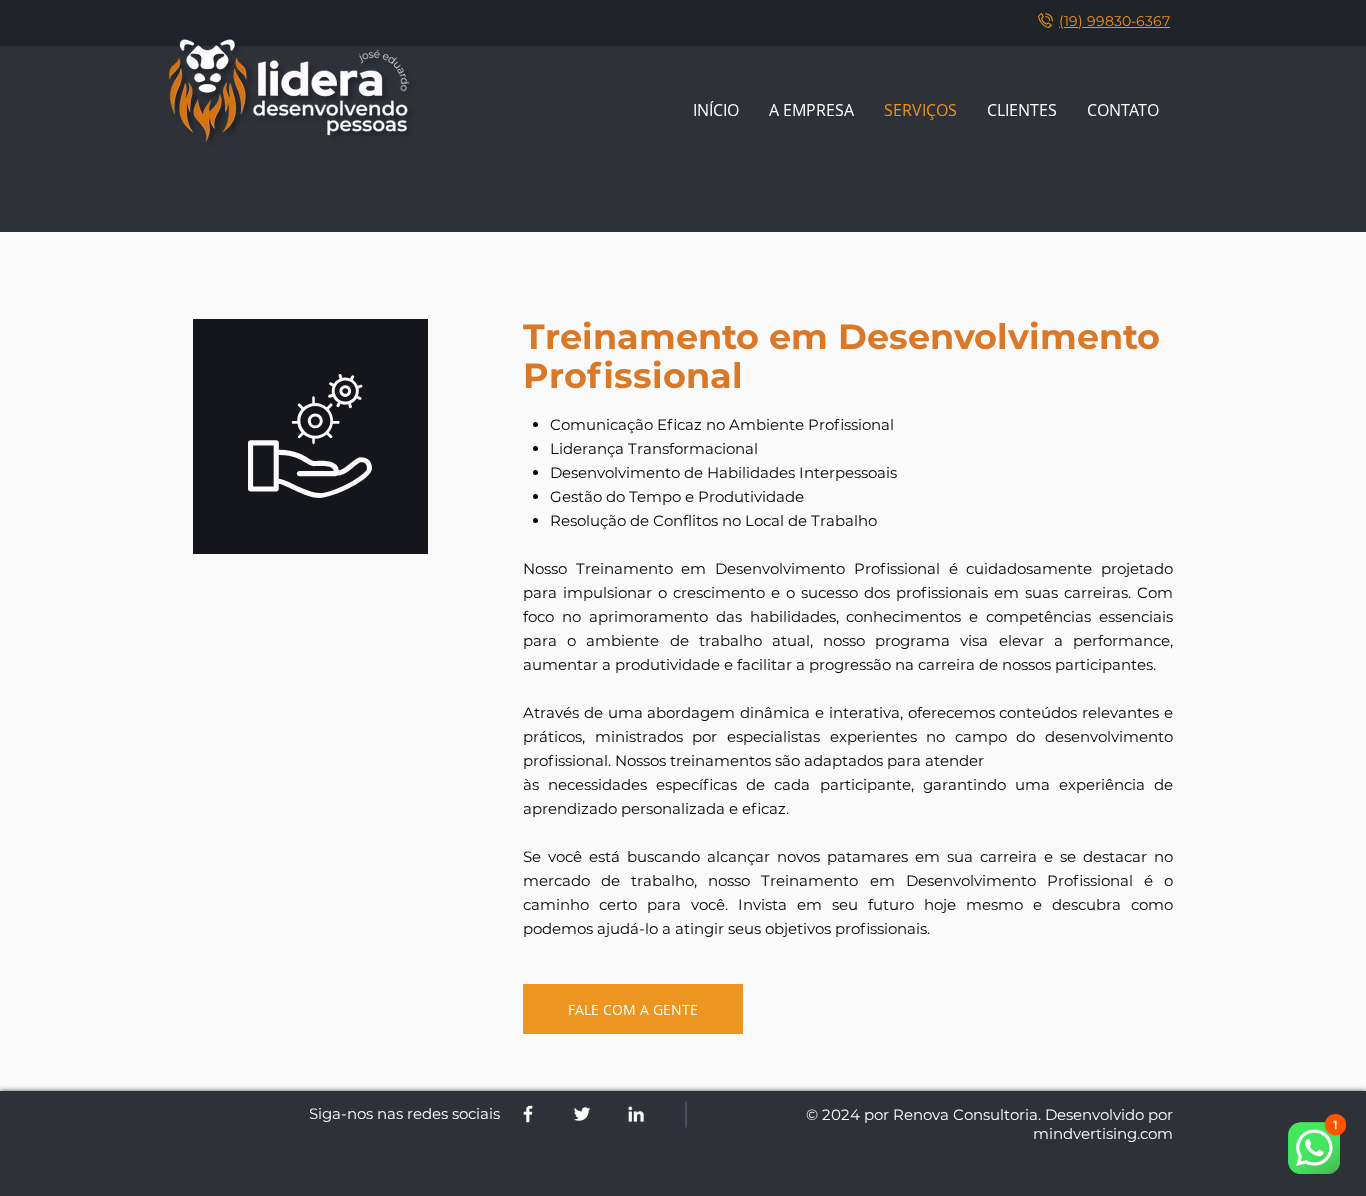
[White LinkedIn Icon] (636, 1114)
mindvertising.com (1103, 1133)
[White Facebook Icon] (528, 1114)
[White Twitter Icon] (582, 1114)
